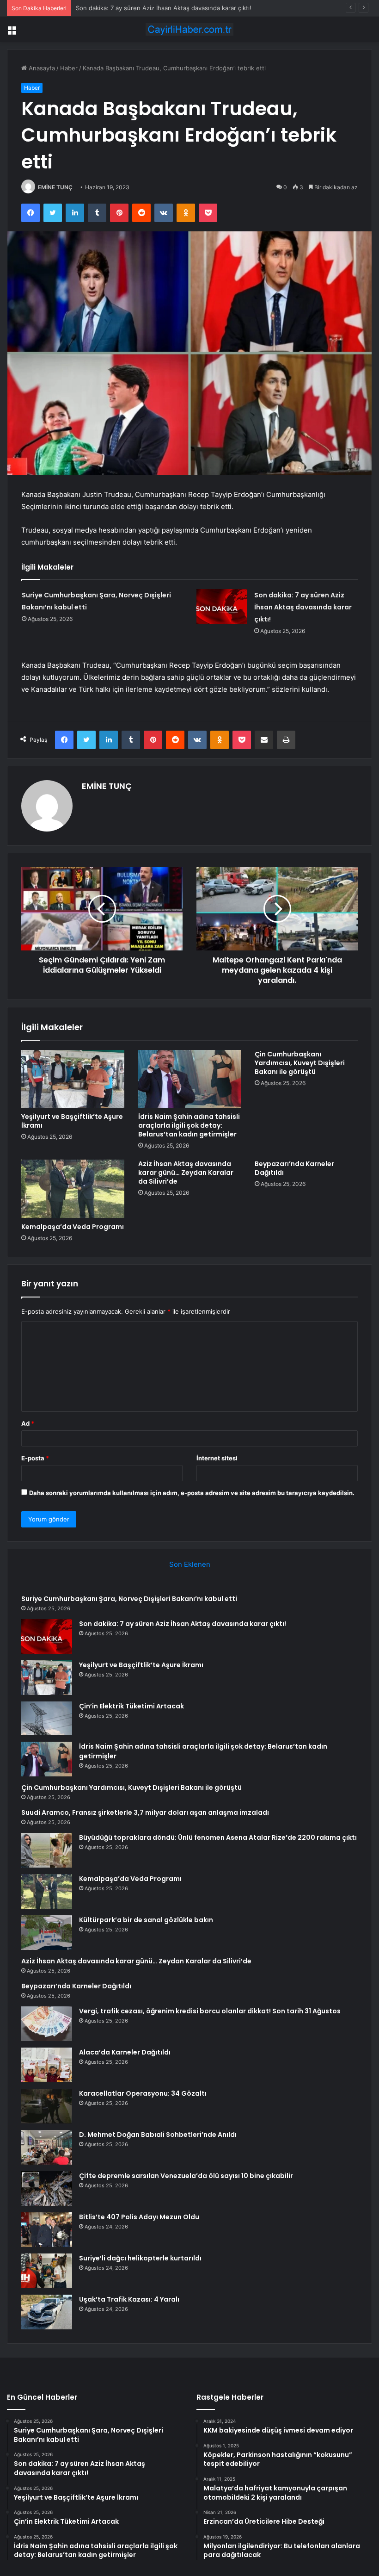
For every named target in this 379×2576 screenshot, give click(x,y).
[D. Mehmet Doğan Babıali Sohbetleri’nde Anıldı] (47, 2147)
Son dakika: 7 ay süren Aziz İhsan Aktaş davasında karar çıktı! (303, 607)
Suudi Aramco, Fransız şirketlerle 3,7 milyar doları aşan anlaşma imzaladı (145, 1813)
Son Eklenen (190, 1564)
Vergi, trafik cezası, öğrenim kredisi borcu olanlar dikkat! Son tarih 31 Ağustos (210, 2011)
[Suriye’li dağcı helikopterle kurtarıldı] (47, 2271)
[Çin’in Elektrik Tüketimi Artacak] (47, 1719)
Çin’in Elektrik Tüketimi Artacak (131, 1706)
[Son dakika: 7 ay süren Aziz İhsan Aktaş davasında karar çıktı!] (222, 606)
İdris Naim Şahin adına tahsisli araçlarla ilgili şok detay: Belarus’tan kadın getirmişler (189, 1125)
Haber (69, 68)
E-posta (35, 1458)
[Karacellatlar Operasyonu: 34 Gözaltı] (47, 2106)
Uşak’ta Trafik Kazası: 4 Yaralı (129, 2299)
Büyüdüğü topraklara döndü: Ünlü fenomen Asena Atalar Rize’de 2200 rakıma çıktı (218, 1837)
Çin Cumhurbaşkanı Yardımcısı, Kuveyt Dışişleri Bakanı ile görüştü (300, 1063)
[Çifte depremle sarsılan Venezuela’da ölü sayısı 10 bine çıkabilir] (47, 2188)
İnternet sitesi (217, 1458)
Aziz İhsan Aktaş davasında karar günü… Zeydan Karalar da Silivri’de (186, 1173)
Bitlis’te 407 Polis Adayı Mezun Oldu (139, 2217)
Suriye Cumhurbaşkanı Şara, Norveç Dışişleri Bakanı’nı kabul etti (129, 1599)
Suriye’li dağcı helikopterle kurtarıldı (140, 2258)
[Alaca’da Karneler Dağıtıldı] (47, 2065)
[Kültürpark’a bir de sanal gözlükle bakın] (47, 1933)
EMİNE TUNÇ (55, 187)
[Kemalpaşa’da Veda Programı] (73, 1189)
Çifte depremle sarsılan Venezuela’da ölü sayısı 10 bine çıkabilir (186, 2176)
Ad (28, 1423)
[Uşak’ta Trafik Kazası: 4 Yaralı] (47, 2312)
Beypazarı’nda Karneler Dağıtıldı (294, 1168)
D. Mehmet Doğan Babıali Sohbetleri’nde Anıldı (158, 2135)
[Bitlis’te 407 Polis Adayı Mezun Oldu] (47, 2230)
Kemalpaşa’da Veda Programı (73, 1227)
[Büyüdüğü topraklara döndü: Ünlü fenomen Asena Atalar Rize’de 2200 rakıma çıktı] (47, 1850)
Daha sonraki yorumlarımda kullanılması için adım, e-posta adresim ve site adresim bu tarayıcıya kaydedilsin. (192, 1493)
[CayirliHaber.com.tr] (189, 29)
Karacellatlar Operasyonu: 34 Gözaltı (143, 2093)
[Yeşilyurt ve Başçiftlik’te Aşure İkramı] (73, 1079)
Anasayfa (41, 68)
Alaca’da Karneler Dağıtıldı (125, 2052)
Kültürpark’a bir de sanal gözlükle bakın (146, 1920)
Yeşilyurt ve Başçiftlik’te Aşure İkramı (128, 8)
